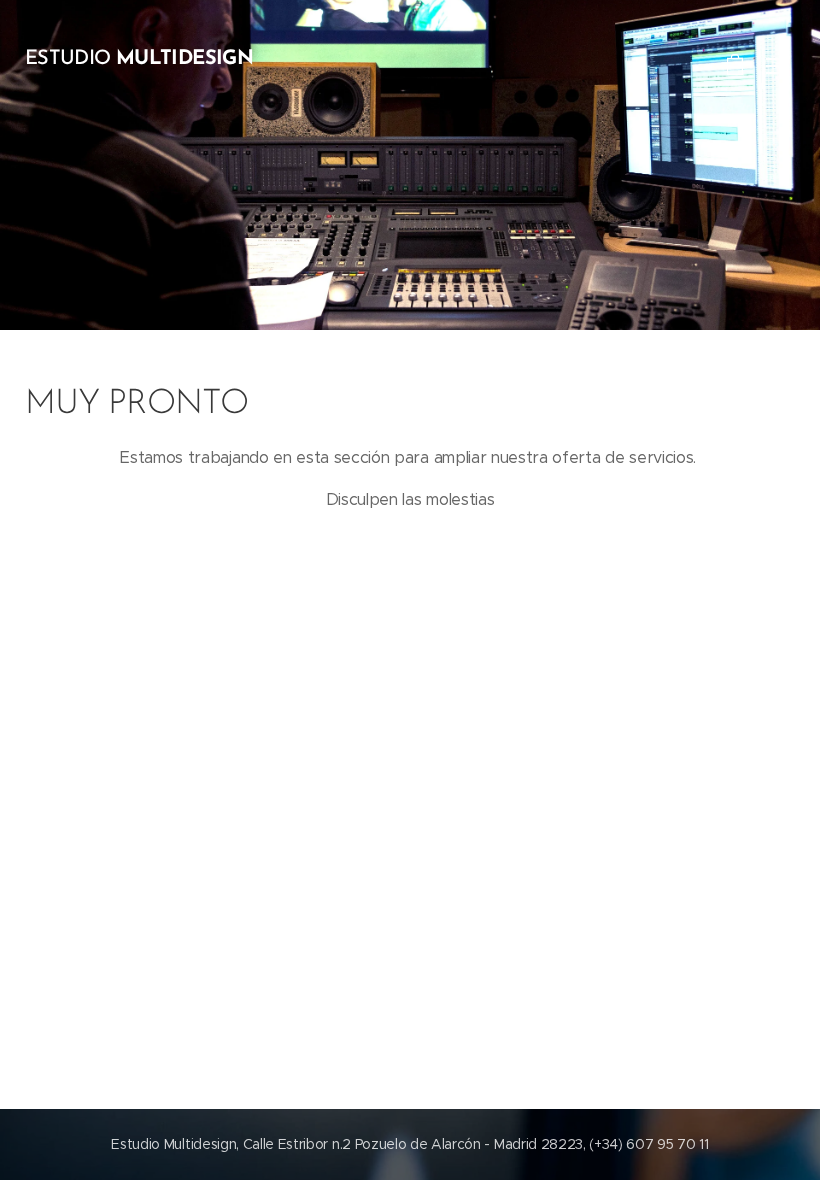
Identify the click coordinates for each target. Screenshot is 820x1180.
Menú (775, 65)
